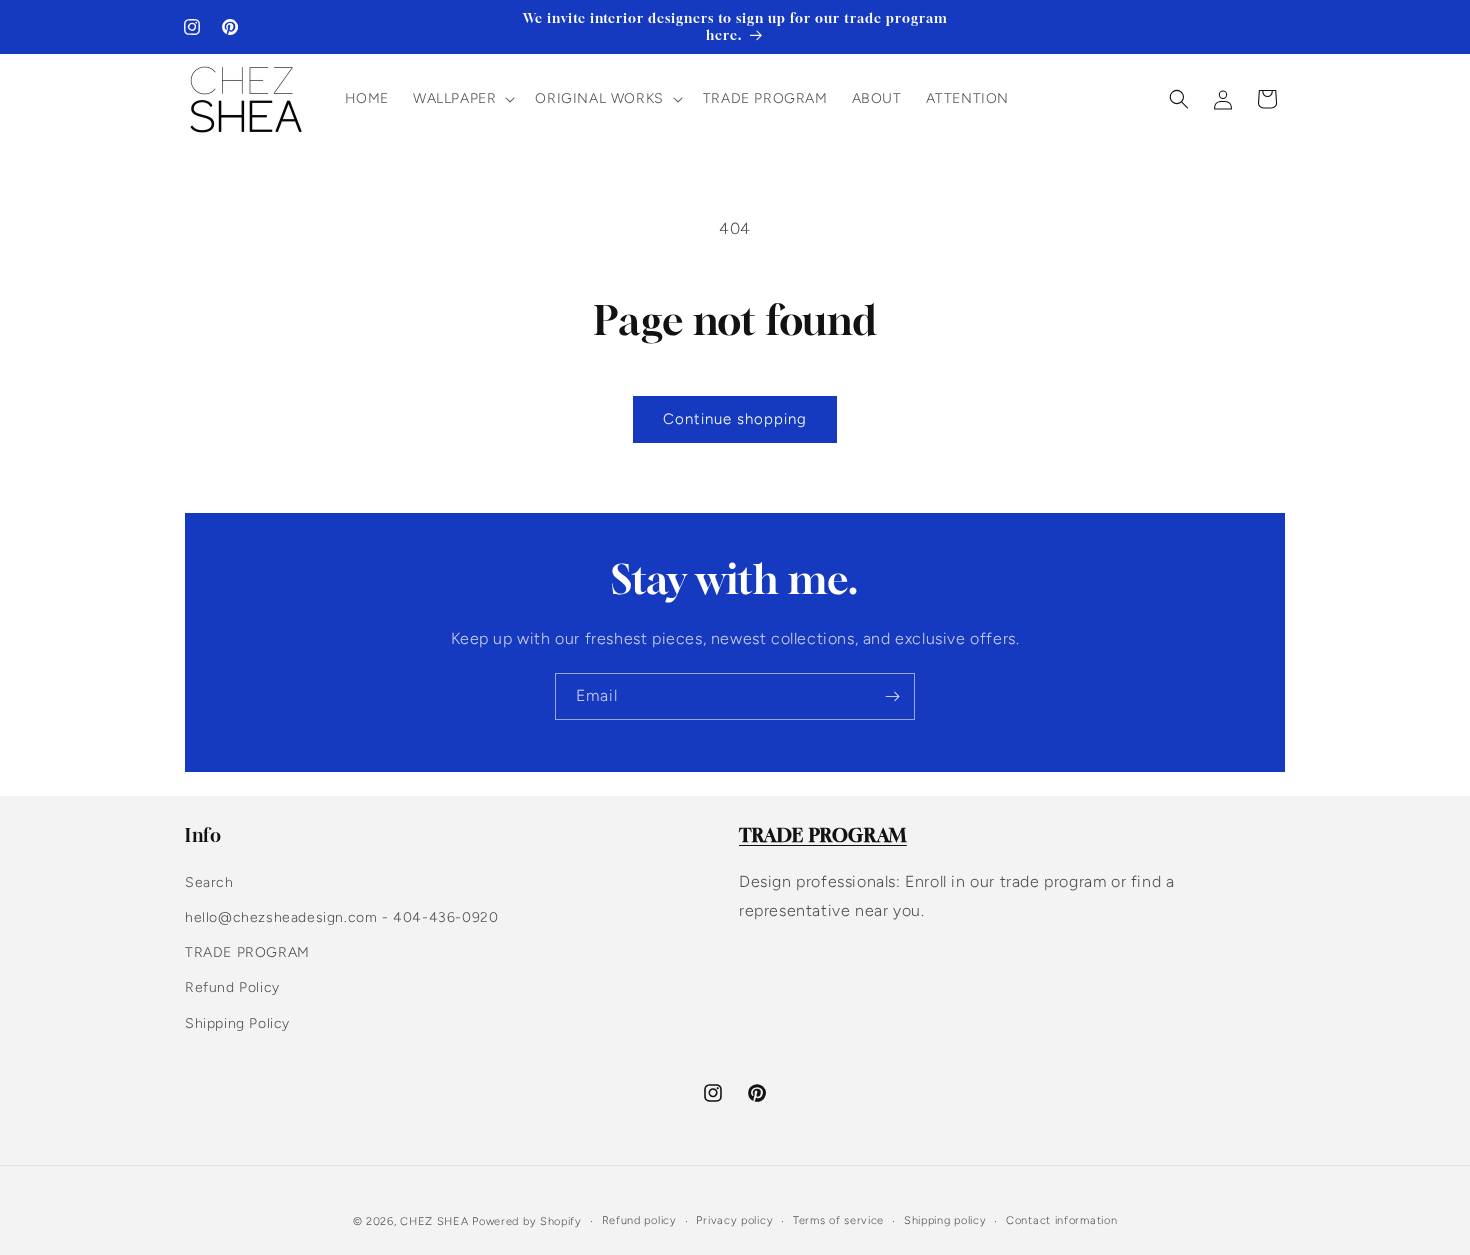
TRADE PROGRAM (247, 952)
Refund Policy (232, 987)
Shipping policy (945, 1220)
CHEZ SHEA (434, 1221)
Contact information (1061, 1220)
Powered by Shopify (527, 1221)
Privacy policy (734, 1220)
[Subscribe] (892, 696)
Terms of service (838, 1220)
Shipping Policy (237, 1023)
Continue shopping (735, 419)
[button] (462, 99)
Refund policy (639, 1220)
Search (209, 882)
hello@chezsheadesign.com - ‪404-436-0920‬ (341, 917)
